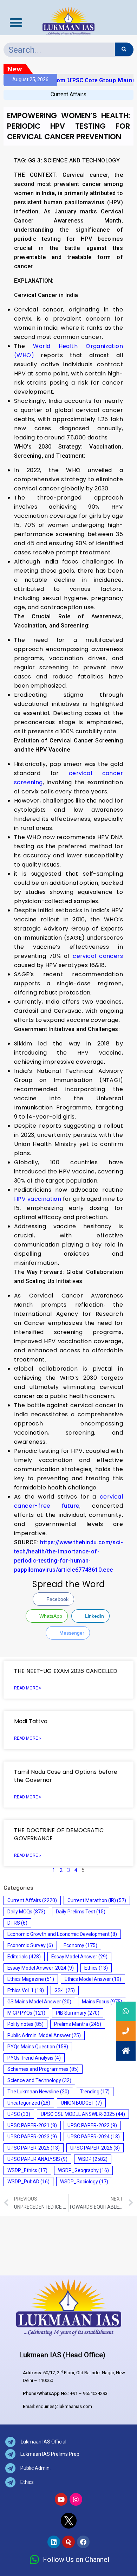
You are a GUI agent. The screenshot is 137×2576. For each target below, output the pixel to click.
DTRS (17, 1923)
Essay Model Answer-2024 (41, 1968)
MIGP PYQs (26, 2013)
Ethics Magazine (31, 1979)
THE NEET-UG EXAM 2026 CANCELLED (66, 1671)
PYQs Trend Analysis (34, 2058)
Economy (80, 1945)
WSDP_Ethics (27, 2170)
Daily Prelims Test (81, 1912)
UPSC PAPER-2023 (32, 2137)
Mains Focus (102, 2002)
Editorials (24, 1957)
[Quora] (68, 2542)
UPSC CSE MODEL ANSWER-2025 (83, 2114)
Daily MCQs (26, 1912)
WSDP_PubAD (28, 2182)
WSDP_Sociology (84, 2182)
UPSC (19, 2114)
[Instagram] (76, 2499)
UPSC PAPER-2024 (94, 2137)
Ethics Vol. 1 (26, 1990)
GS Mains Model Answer (39, 2002)
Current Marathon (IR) (97, 1900)
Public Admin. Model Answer (44, 2035)
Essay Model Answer (79, 1957)
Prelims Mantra (78, 2024)
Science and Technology (39, 2080)
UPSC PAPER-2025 (34, 2148)
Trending (95, 2092)
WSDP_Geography (83, 2170)
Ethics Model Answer (93, 1979)
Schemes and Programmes (43, 2069)
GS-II (65, 1990)
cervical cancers (98, 956)
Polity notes (25, 2024)
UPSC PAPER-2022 (92, 2125)
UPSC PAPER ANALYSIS (37, 2159)
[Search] (124, 49)
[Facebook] (83, 2542)
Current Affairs (68, 94)
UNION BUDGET (81, 2103)
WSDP (93, 2159)
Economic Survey (30, 1945)
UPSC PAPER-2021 (32, 2125)
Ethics (96, 1968)
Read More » (28, 1688)
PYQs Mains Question (38, 2047)
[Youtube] (61, 2499)
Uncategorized (29, 2103)
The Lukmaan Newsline (38, 2092)
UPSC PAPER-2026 (95, 2148)
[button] (126, 2051)
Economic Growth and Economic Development (62, 1934)
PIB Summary (78, 2013)
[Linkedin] (54, 2542)
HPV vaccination (38, 1199)
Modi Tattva (32, 1721)
